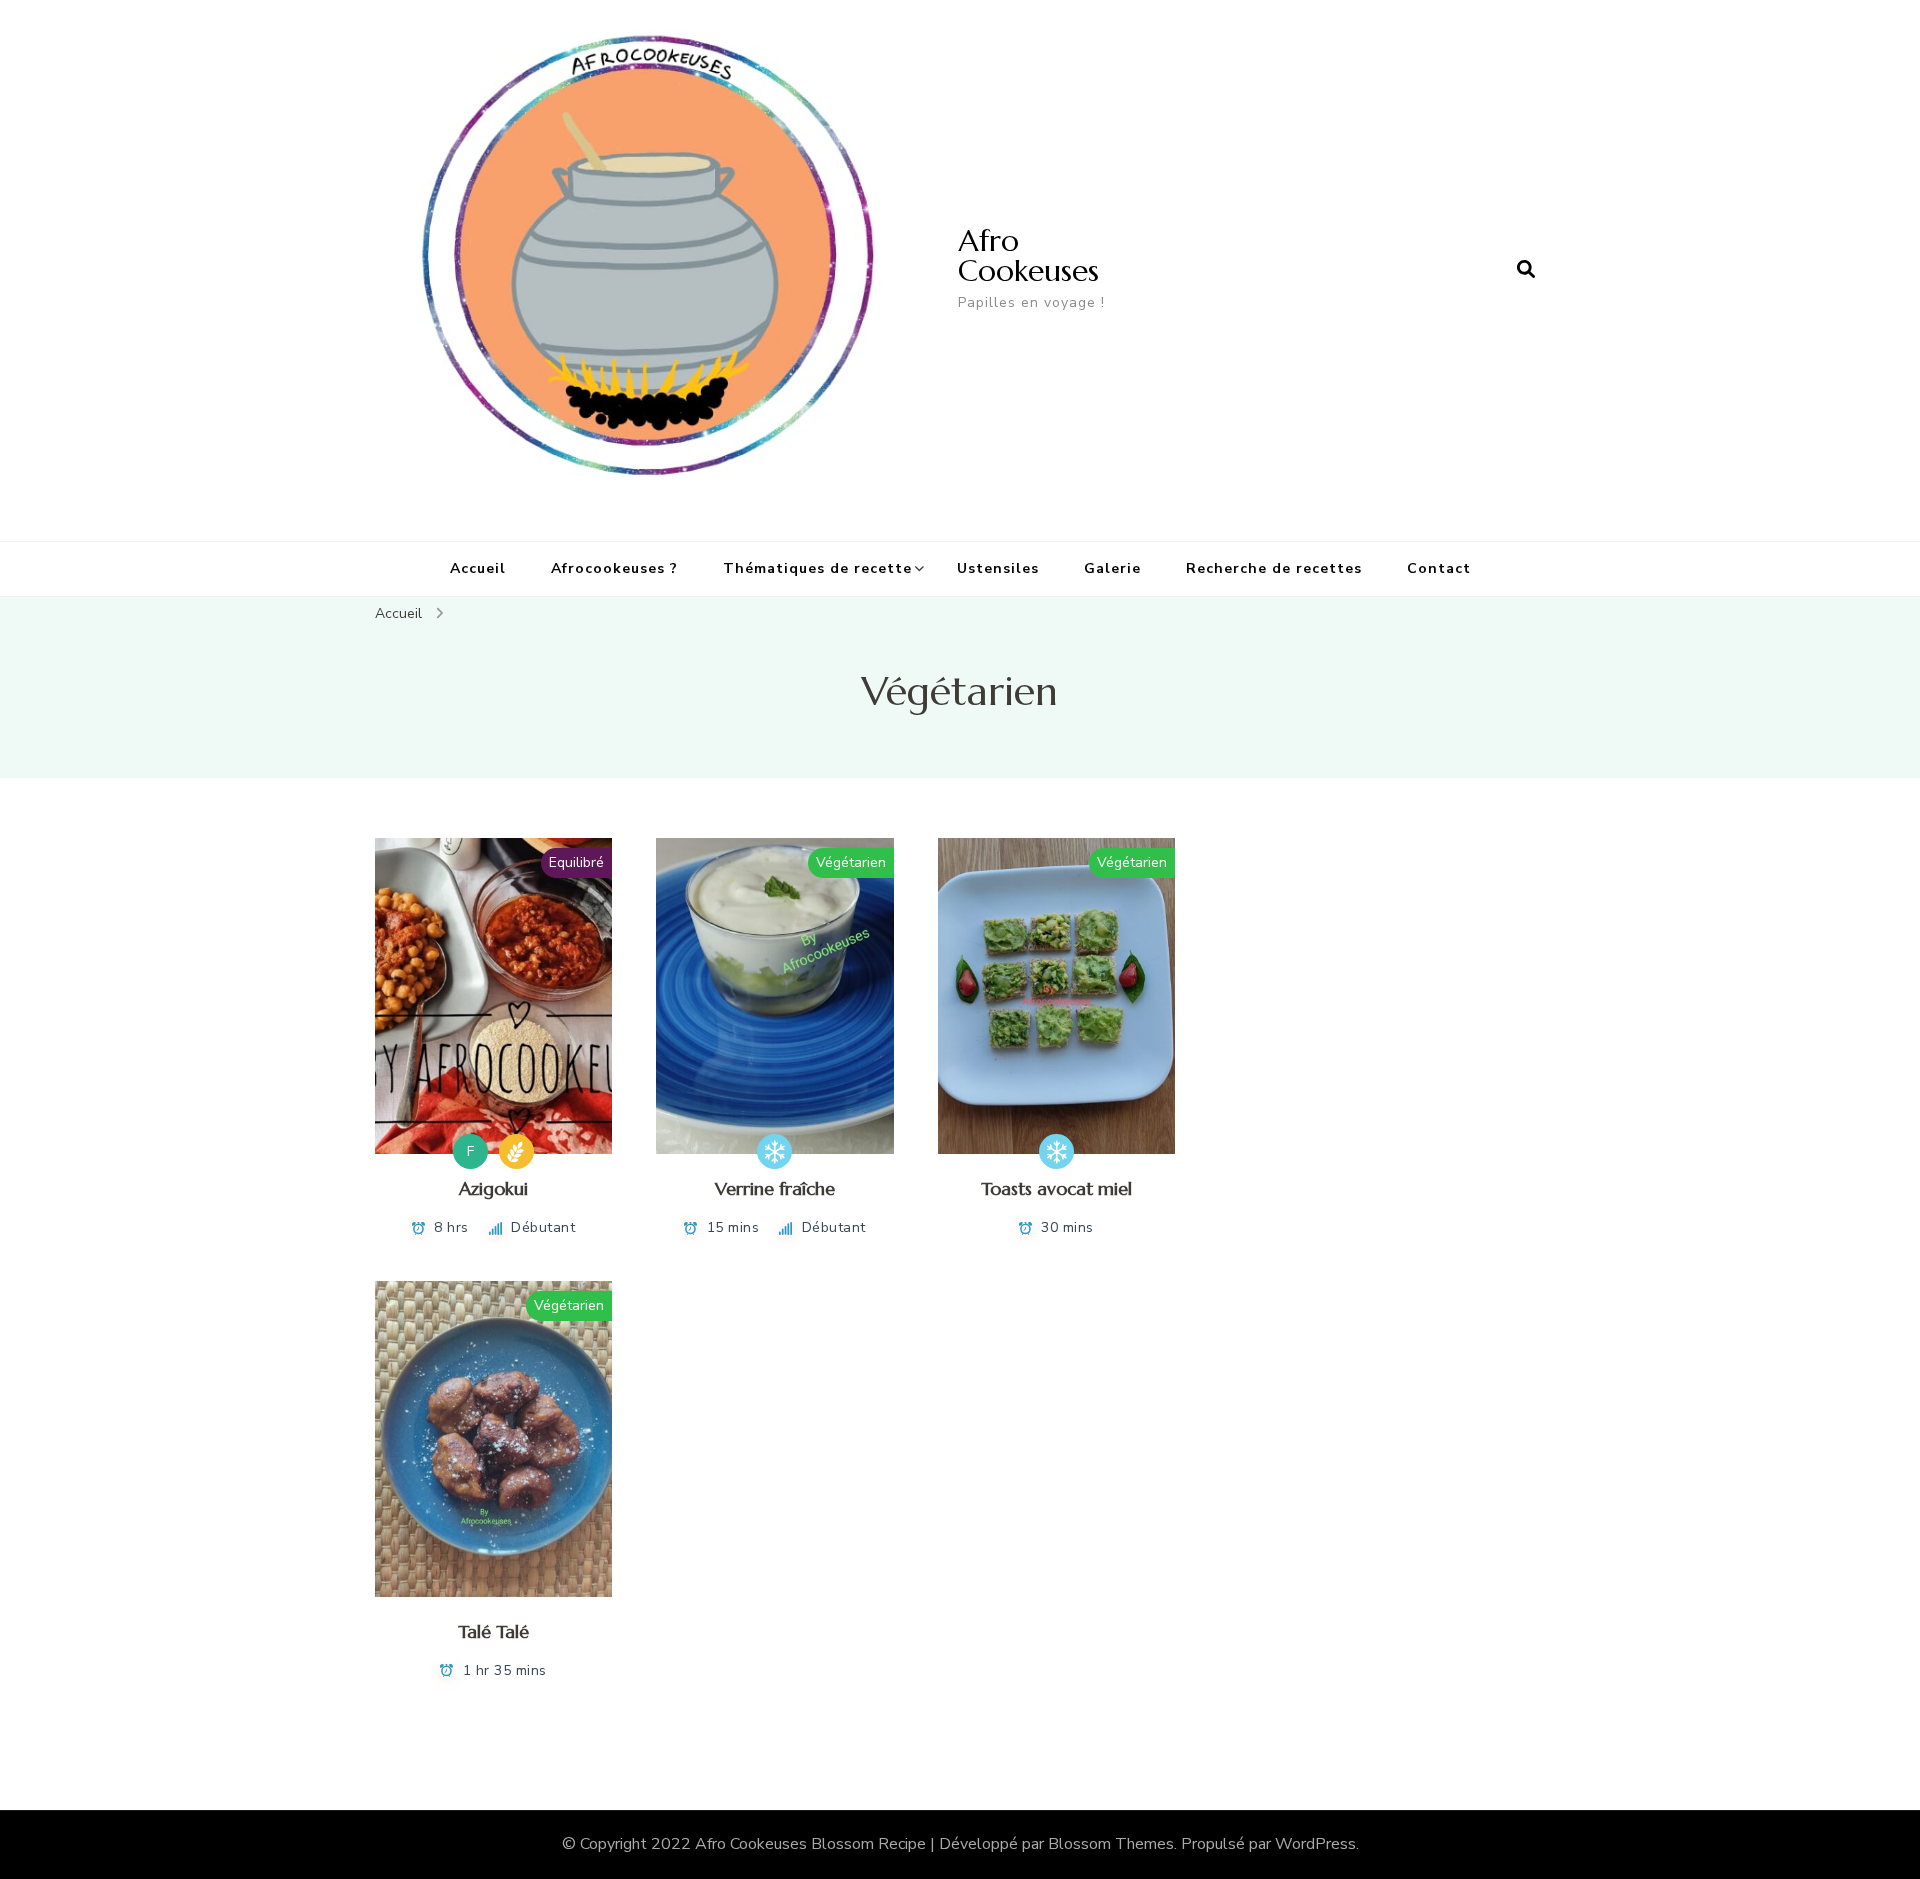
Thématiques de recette (817, 568)
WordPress (1315, 1844)
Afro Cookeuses (1028, 255)
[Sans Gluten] (516, 1151)
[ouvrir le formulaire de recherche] (1526, 270)
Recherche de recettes (1274, 568)
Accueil (478, 568)
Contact (1439, 568)
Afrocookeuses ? (614, 568)
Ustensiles (998, 568)
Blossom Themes (1111, 1844)
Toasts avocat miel (1056, 1188)
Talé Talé (493, 1631)
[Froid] (774, 1151)
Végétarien (851, 862)
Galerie (1112, 568)
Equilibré (576, 862)
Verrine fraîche (775, 1188)
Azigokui (493, 1188)
